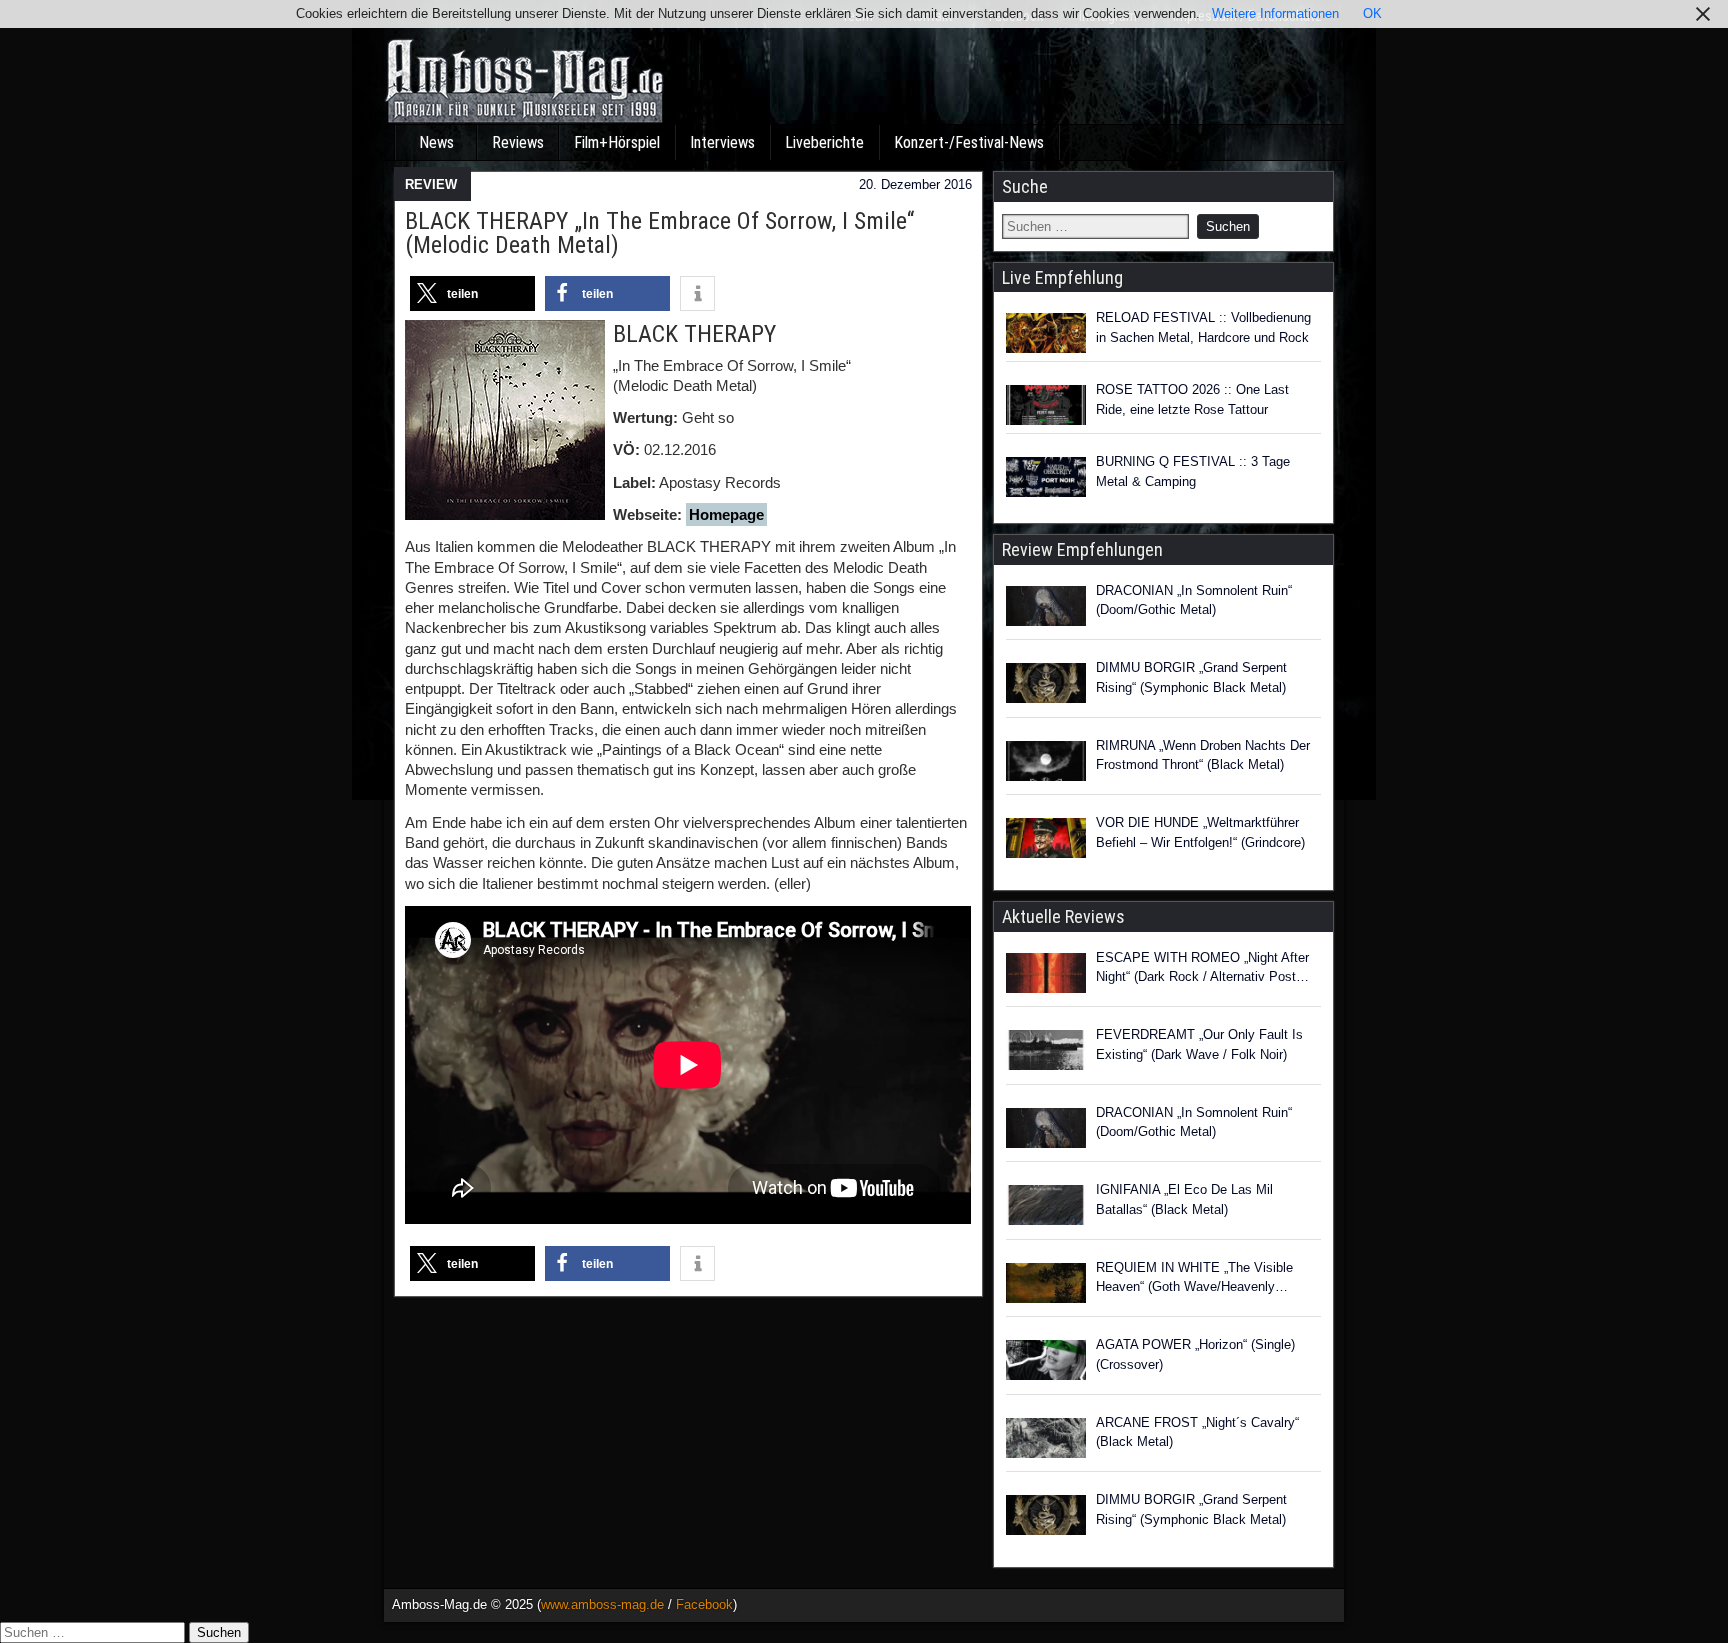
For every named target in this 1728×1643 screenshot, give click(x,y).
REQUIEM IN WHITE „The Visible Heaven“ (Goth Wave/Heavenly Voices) (1194, 1278)
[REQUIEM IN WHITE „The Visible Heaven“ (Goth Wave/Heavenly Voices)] (1046, 1286)
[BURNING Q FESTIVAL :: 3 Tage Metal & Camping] (1046, 477)
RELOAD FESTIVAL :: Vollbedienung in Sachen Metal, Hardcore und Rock (1203, 327)
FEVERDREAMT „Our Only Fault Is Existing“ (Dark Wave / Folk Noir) (1199, 1044)
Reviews (518, 142)
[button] (472, 293)
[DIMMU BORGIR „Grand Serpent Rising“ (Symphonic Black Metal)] (1046, 686)
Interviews (722, 142)
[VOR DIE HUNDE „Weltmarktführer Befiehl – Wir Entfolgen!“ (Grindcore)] (1046, 841)
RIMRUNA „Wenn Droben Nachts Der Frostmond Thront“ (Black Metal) (1203, 755)
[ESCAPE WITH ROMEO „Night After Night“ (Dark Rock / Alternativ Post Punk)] (1046, 976)
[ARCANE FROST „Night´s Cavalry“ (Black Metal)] (1046, 1441)
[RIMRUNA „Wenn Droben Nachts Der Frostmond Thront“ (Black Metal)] (1046, 764)
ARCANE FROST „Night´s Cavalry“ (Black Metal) (1197, 1432)
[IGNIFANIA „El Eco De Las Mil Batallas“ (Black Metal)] (1046, 1208)
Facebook (704, 1604)
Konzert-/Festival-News (969, 142)
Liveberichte (824, 142)
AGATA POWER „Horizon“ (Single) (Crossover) (1195, 1354)
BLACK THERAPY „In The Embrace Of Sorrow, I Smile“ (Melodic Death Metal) (659, 233)
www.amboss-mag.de (602, 1604)
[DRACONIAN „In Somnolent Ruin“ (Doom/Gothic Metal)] (1046, 609)
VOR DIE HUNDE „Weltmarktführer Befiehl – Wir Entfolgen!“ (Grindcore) (1200, 832)
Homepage (726, 514)
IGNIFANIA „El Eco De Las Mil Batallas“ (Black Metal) (1184, 1199)
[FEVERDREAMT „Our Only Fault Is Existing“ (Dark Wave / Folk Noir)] (1046, 1053)
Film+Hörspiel (617, 142)
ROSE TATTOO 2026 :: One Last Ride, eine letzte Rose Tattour (1192, 399)
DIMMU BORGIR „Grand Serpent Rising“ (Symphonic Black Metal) (1191, 677)
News (436, 142)
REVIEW (431, 184)
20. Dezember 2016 (915, 184)
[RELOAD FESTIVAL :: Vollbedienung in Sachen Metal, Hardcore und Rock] (1046, 333)
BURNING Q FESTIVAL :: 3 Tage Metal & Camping (1193, 471)
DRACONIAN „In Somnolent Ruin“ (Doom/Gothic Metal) (1194, 600)
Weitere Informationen (1275, 13)
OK (1372, 13)
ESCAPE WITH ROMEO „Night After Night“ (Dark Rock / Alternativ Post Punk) (1202, 968)
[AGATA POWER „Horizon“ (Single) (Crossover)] (1046, 1363)
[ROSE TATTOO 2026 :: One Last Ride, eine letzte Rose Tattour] (1046, 405)
